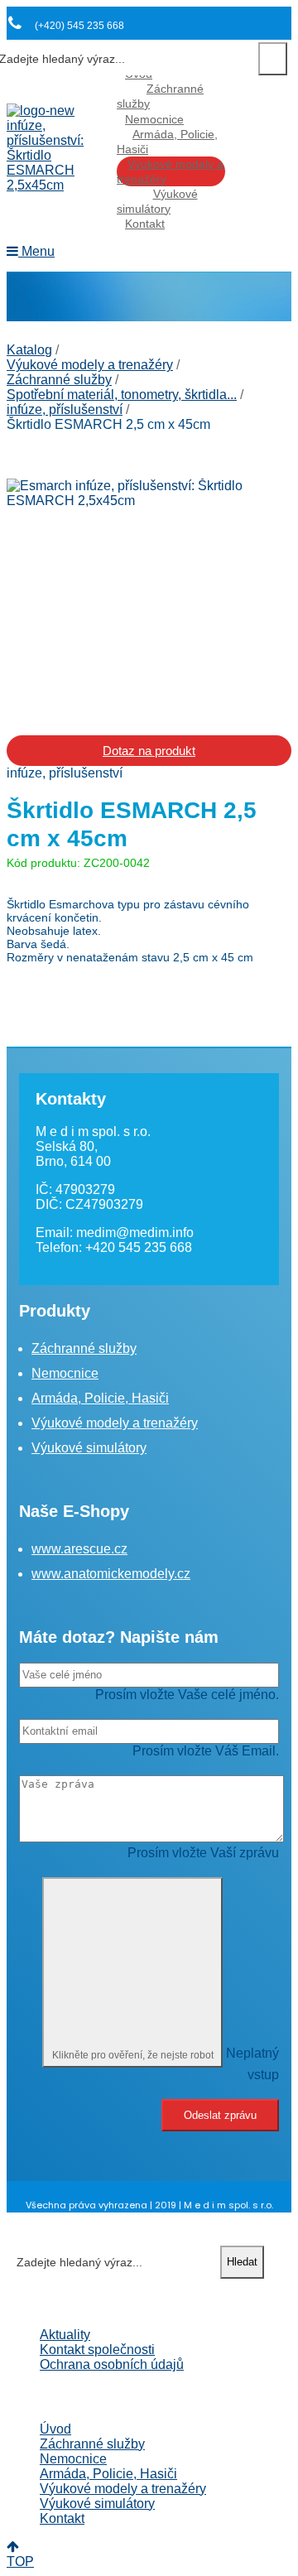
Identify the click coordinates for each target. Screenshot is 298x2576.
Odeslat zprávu (220, 2115)
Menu (36, 251)
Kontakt (145, 224)
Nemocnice (154, 119)
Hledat (273, 59)
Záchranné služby (160, 96)
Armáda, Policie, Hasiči (167, 142)
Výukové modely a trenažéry (170, 171)
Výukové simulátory (157, 201)
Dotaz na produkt (149, 751)
